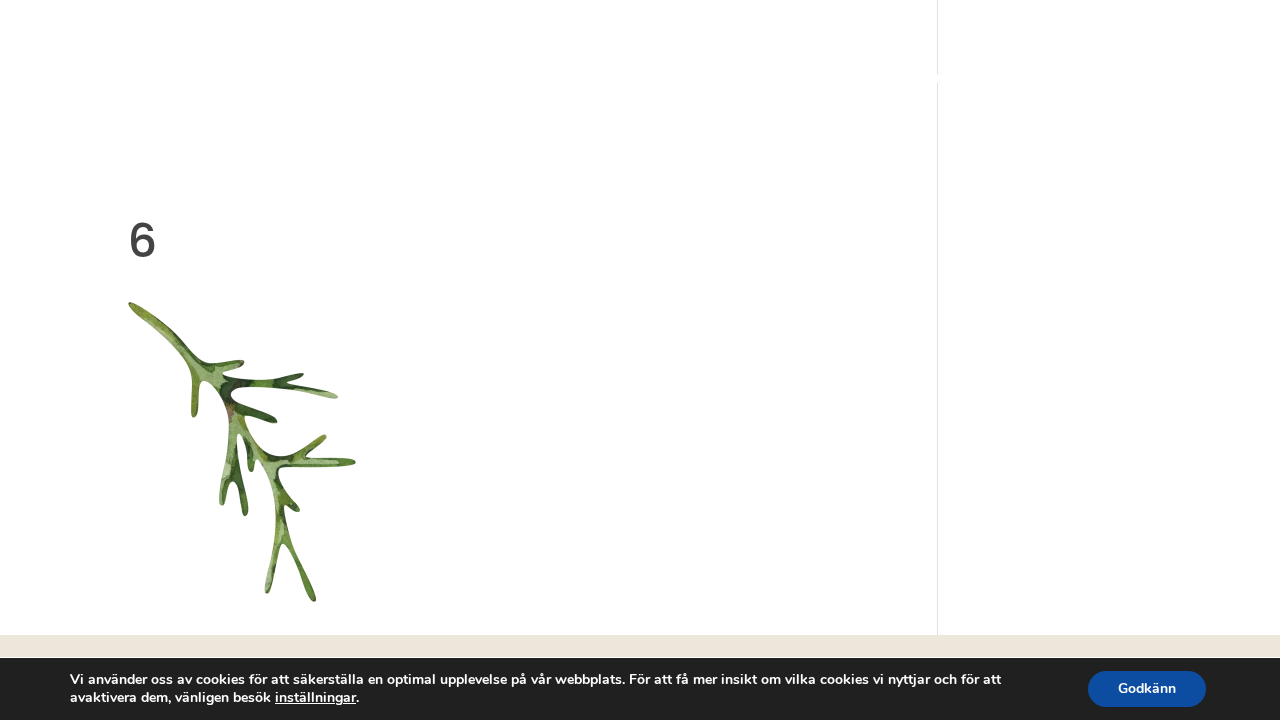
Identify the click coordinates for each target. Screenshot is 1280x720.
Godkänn (1147, 688)
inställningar (315, 698)
